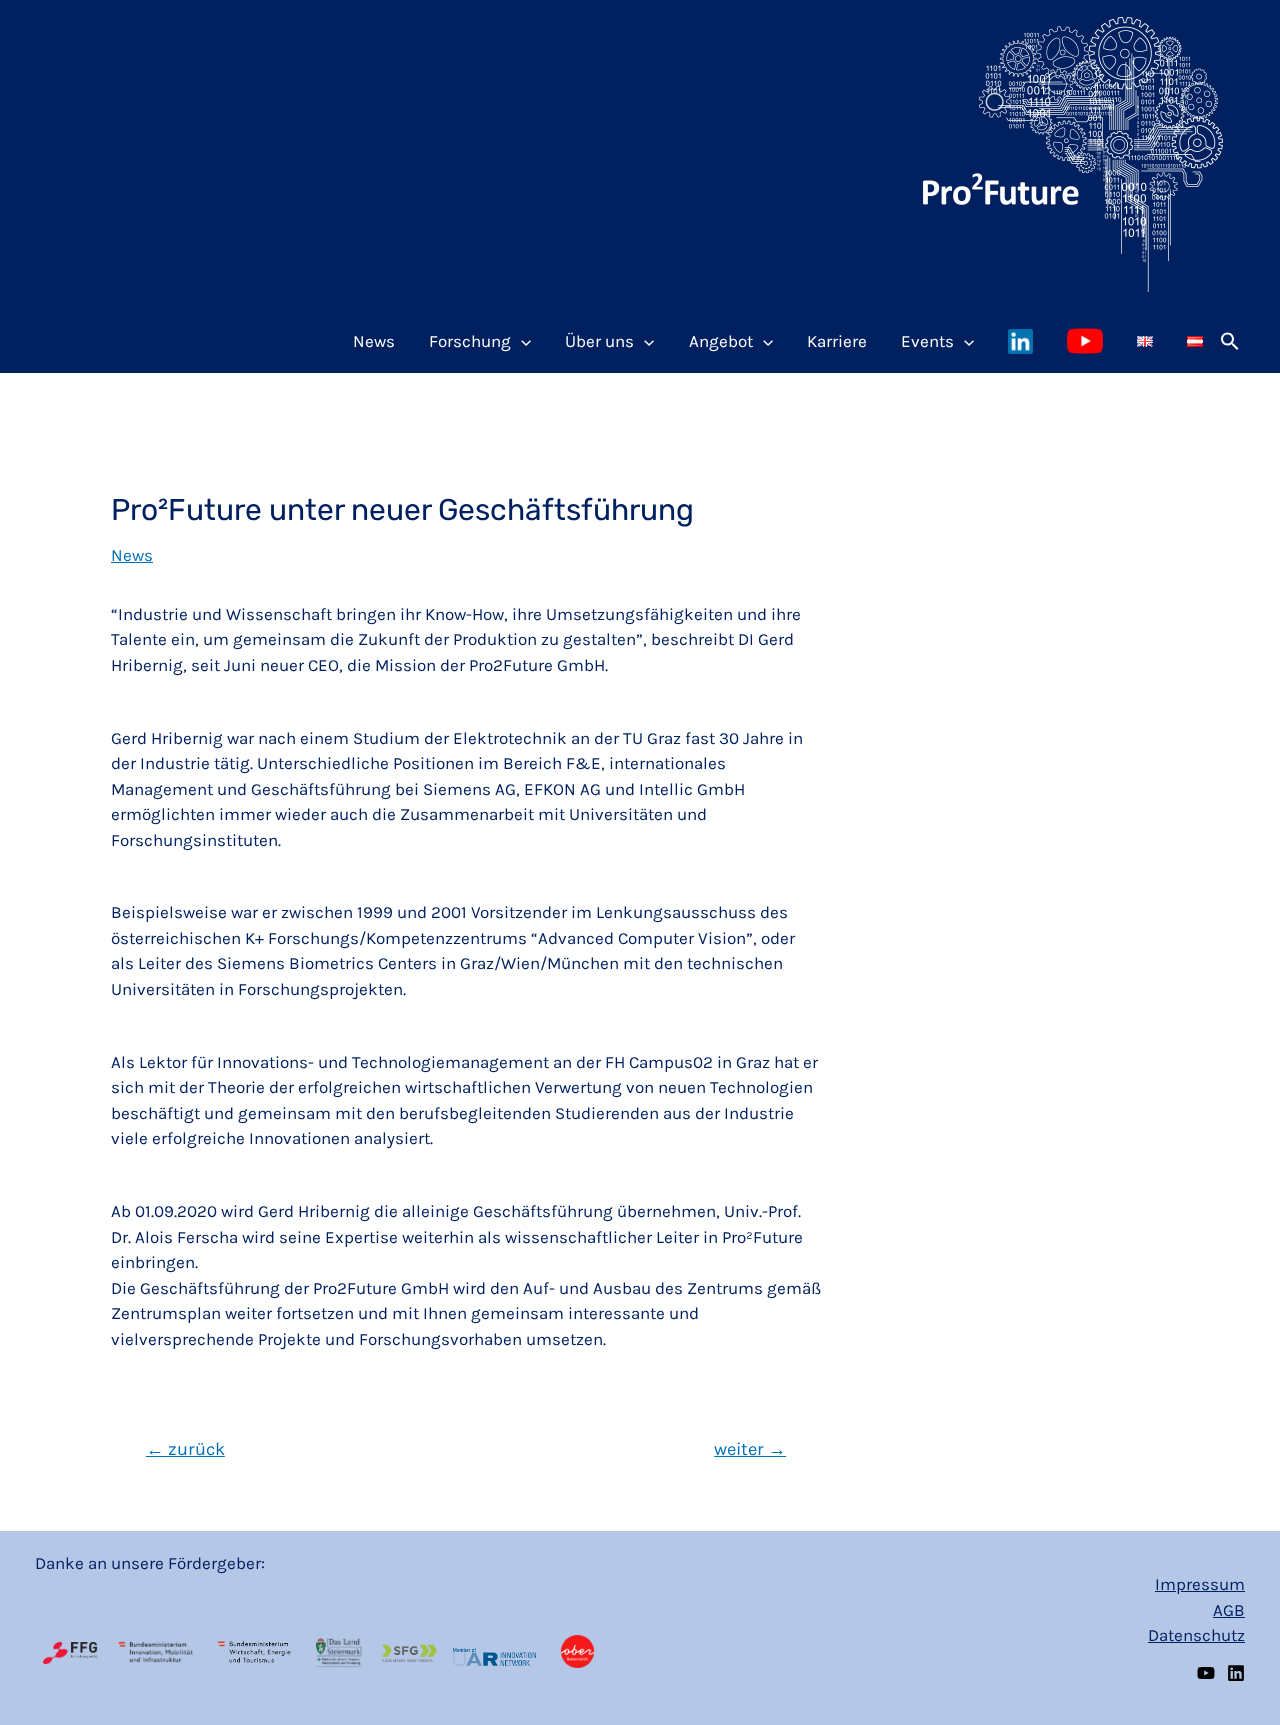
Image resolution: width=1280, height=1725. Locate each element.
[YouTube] (1206, 1673)
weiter (750, 1449)
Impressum (1200, 1584)
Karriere (837, 341)
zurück (185, 1449)
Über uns (599, 341)
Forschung (470, 341)
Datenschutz (1196, 1635)
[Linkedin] (1236, 1673)
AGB (1229, 1610)
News (374, 341)
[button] (1230, 341)
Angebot (721, 341)
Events (927, 341)
